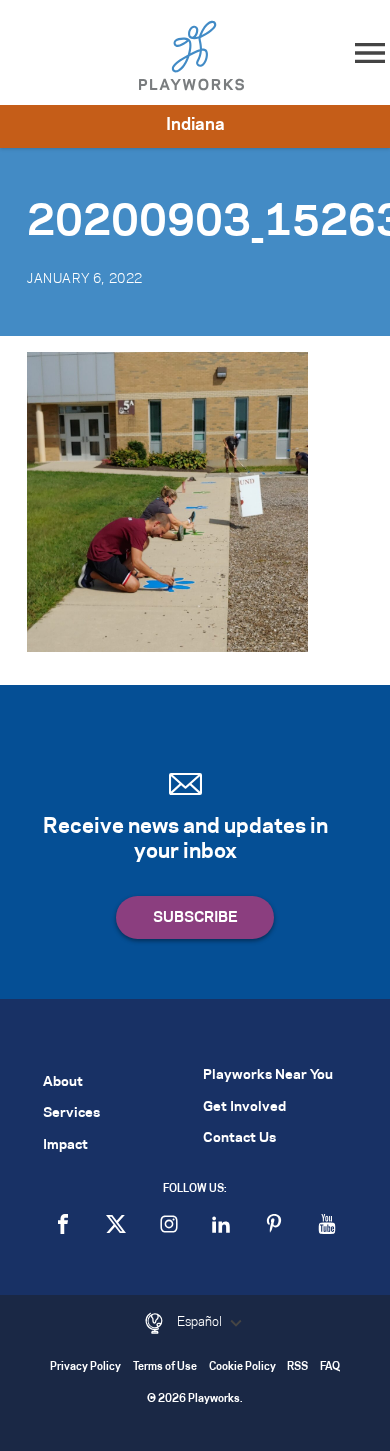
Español (201, 1322)
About (63, 1082)
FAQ (330, 1367)
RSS (297, 1367)
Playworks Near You (268, 1075)
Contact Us (239, 1138)
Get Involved (244, 1107)
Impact (65, 1145)
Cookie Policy (242, 1367)
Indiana (195, 125)
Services (71, 1113)
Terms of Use (165, 1367)
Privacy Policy (85, 1367)
